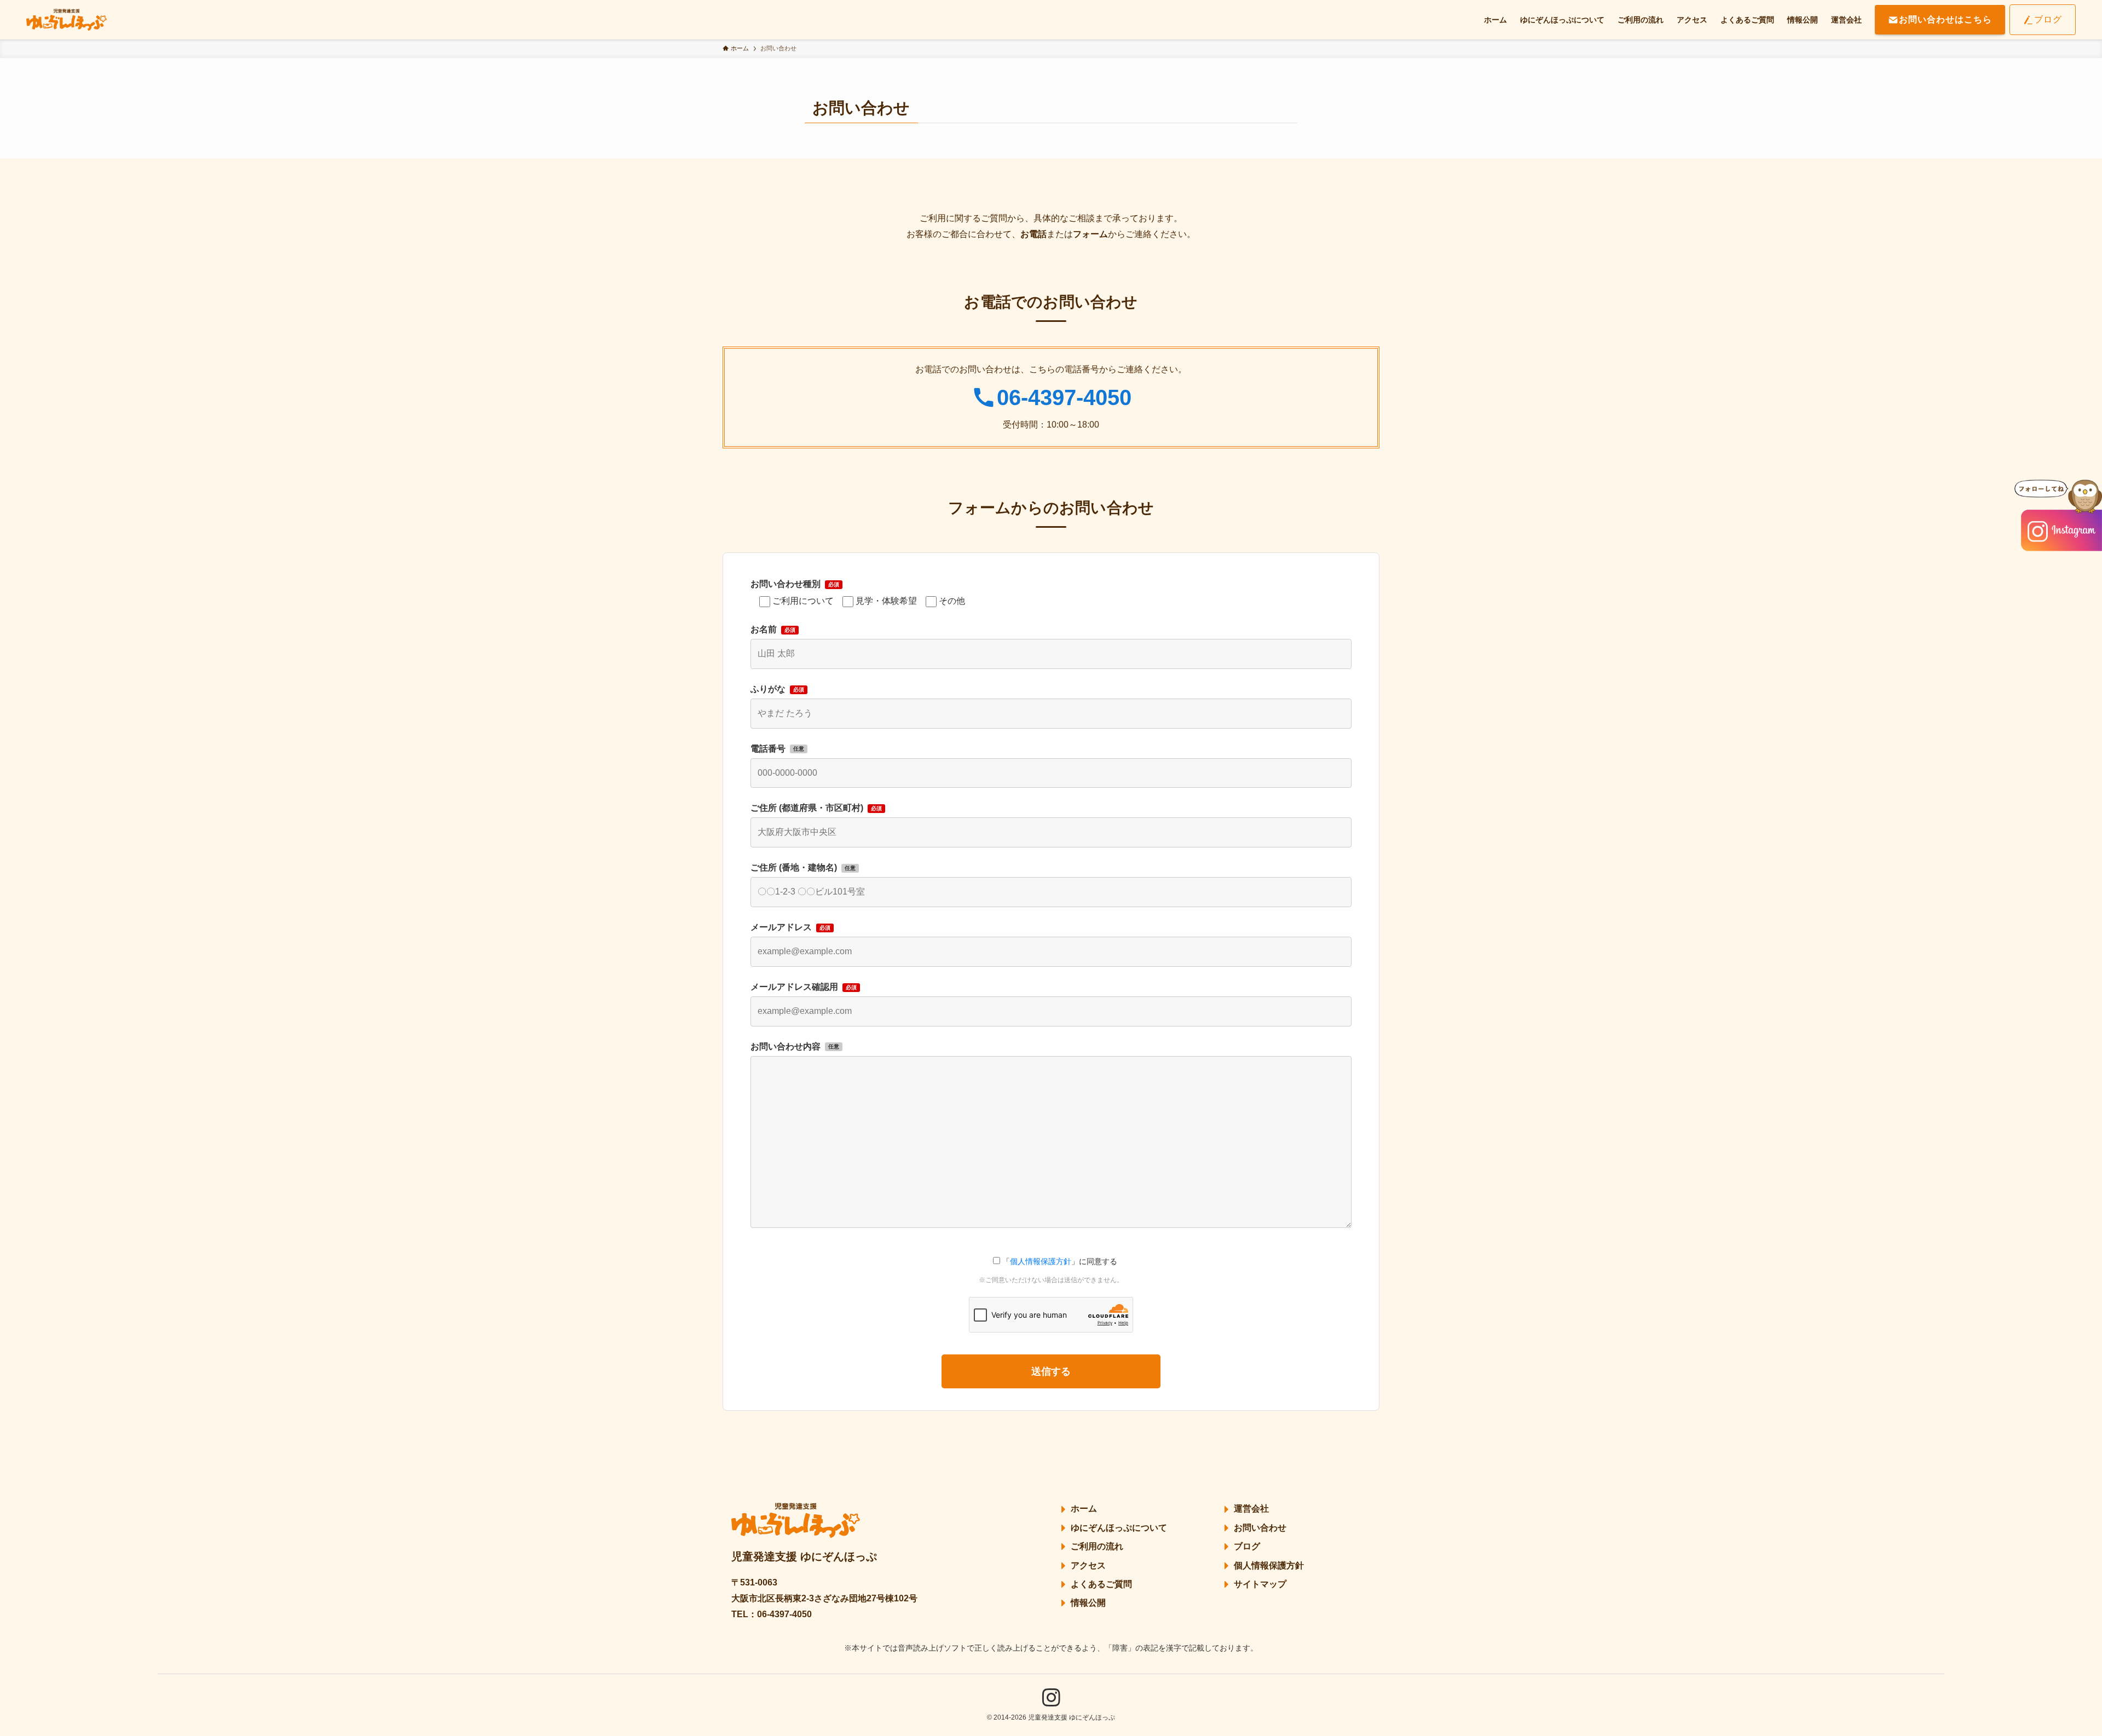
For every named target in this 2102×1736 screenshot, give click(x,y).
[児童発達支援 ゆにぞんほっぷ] (67, 20)
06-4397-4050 (1064, 397)
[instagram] (1051, 1698)
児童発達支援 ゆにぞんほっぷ (804, 1556)
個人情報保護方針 (1041, 1261)
